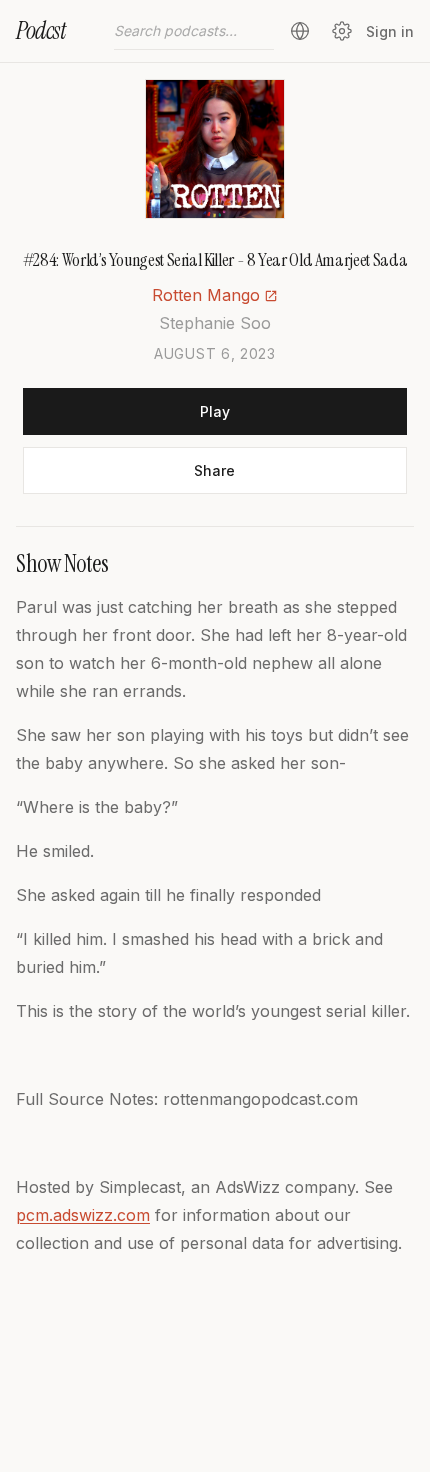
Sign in (390, 31)
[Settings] (342, 31)
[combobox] (194, 31)
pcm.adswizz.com (83, 1215)
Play (215, 411)
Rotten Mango (206, 295)
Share (214, 470)
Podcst (41, 30)
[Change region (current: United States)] (300, 31)
